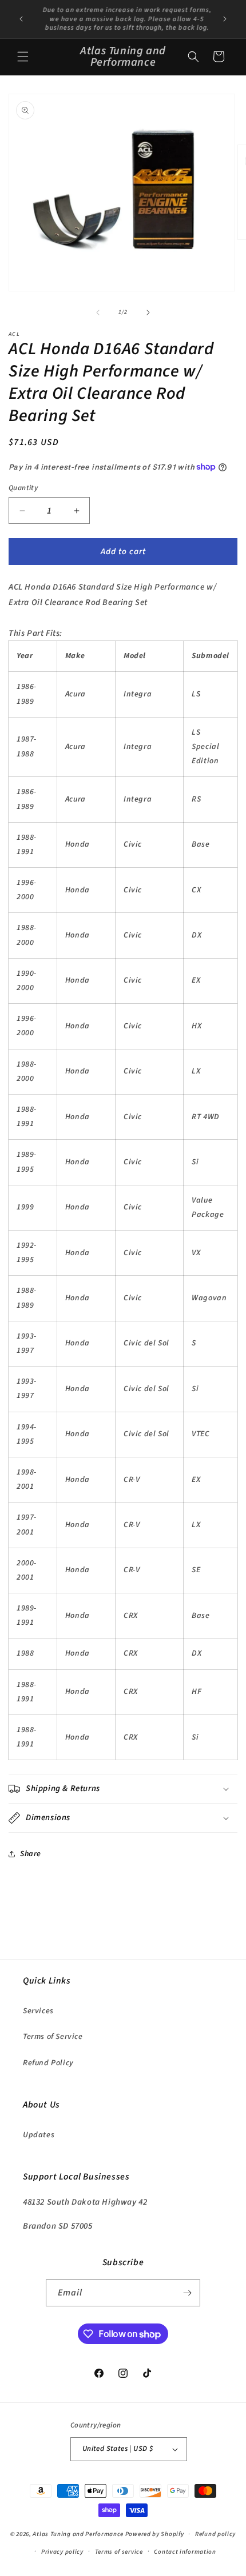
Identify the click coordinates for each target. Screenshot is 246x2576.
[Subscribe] (187, 2293)
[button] (23, 57)
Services (38, 2011)
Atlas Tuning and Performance (78, 2534)
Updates (39, 2135)
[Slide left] (98, 313)
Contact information (185, 2552)
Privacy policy (62, 2552)
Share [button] (31, 1854)
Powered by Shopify (155, 2534)
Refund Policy (48, 2063)
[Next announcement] (225, 19)
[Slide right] (148, 313)
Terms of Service (53, 2037)
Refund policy (215, 2534)
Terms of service (119, 2552)
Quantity (23, 488)
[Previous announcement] (21, 19)
